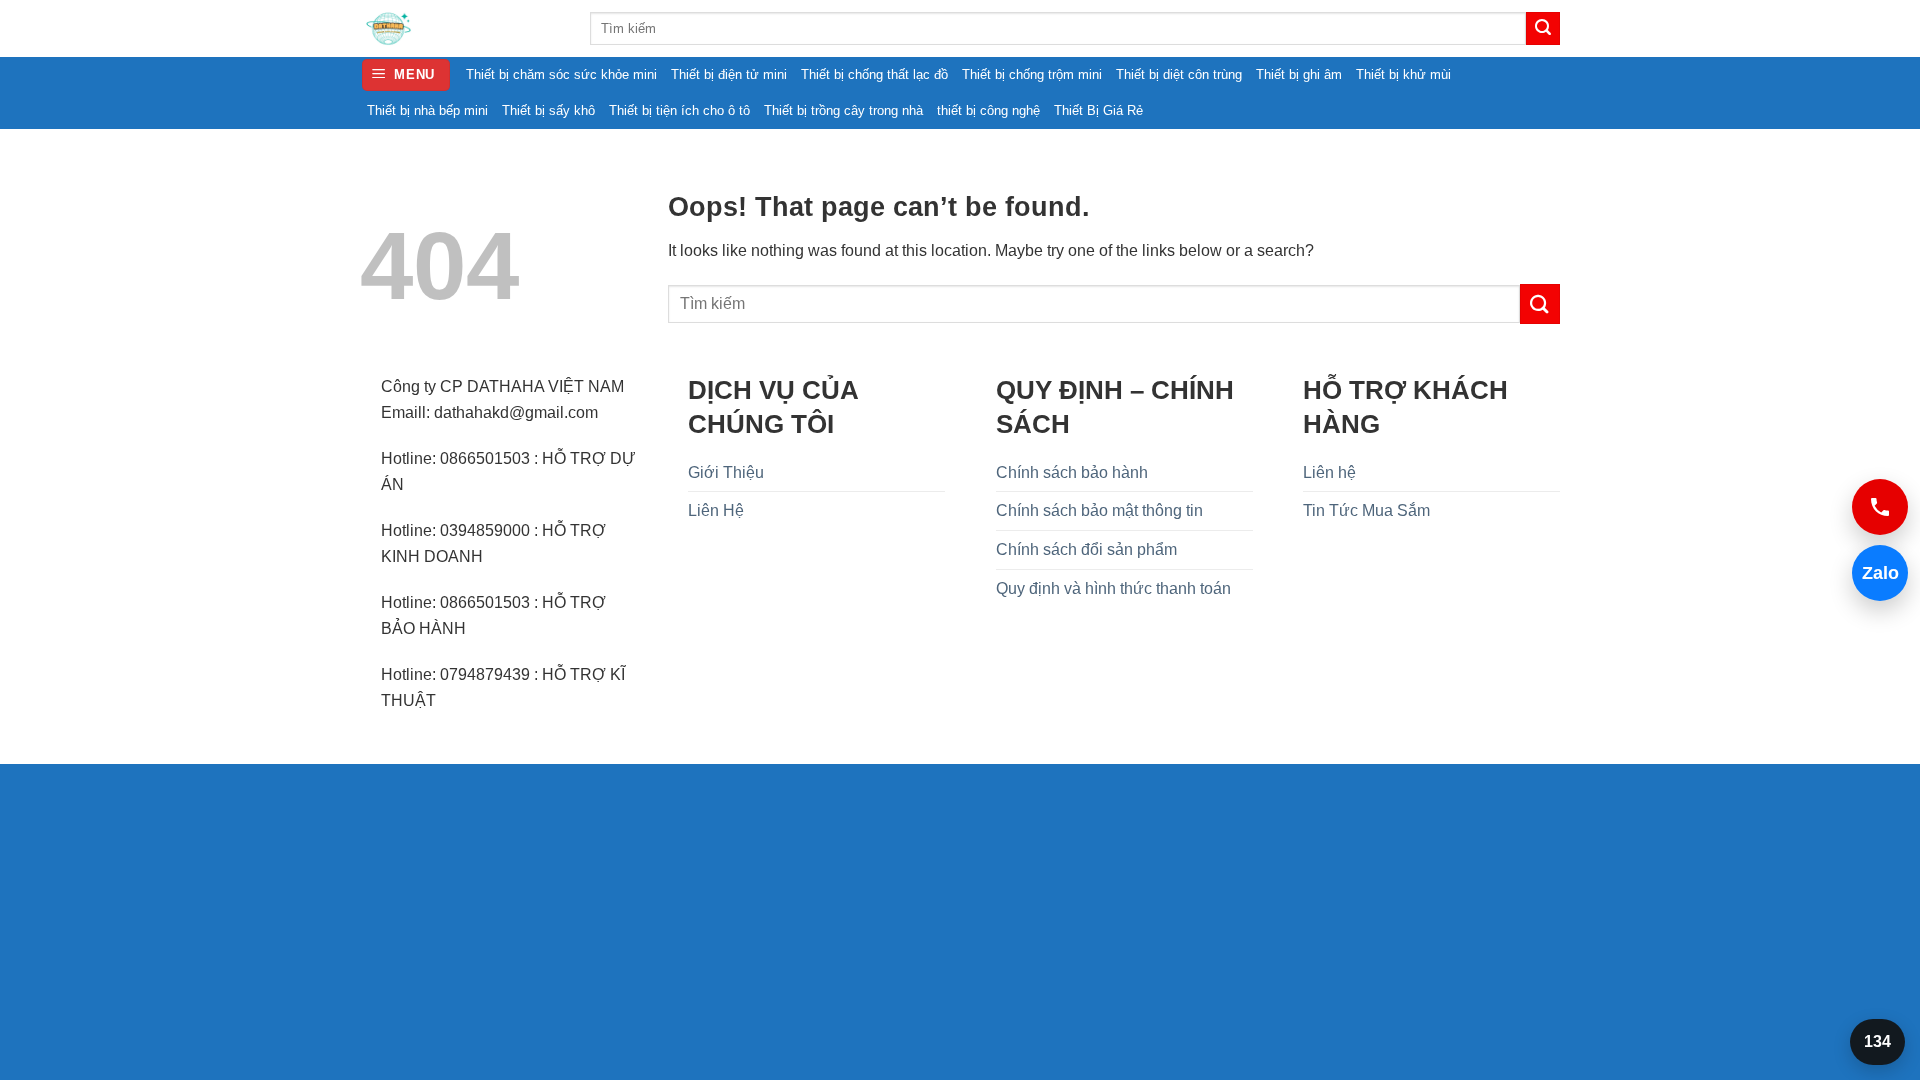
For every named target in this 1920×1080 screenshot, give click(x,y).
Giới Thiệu (726, 472)
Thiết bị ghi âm (1299, 74)
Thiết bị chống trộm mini (1032, 74)
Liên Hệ (716, 510)
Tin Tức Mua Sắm (1366, 510)
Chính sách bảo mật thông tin (1099, 510)
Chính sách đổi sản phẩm (1086, 549)
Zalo (1875, 573)
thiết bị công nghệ (988, 110)
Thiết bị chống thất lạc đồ (874, 74)
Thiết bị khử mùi (1403, 74)
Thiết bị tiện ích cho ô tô (679, 110)
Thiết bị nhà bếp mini (427, 110)
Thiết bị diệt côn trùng (1179, 74)
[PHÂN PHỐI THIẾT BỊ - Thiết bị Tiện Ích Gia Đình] (460, 28)
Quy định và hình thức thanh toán (1113, 588)
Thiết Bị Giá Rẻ (1098, 110)
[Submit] (1543, 29)
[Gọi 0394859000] (1880, 507)
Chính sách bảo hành (1072, 472)
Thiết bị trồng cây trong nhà (843, 110)
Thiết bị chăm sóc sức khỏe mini (561, 74)
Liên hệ (1329, 472)
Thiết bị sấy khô (548, 110)
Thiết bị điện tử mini (729, 74)
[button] (406, 75)
